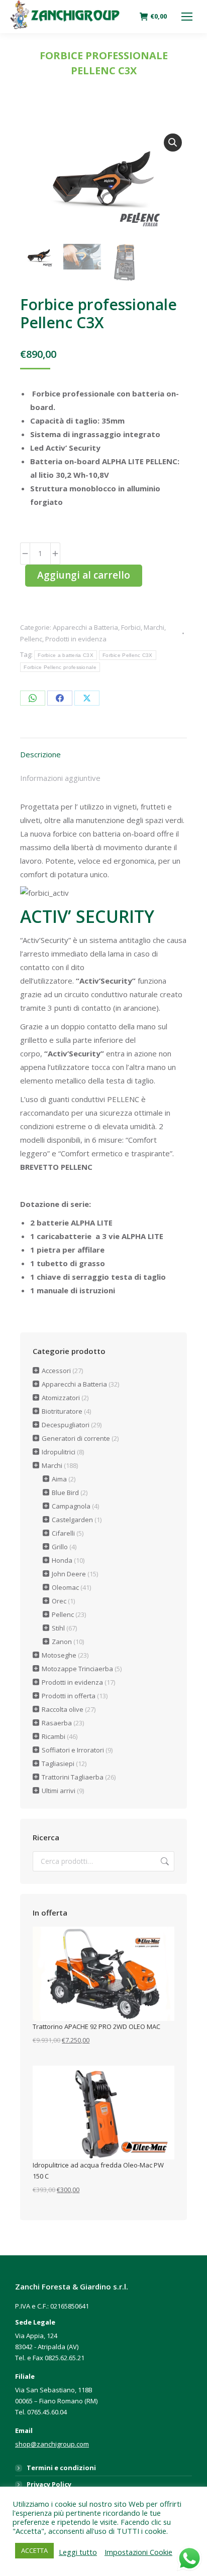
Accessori (56, 1371)
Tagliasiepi (58, 1764)
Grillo (60, 1547)
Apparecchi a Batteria (85, 627)
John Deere (69, 1574)
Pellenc (31, 639)
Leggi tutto (78, 2552)
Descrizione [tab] (40, 754)
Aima (59, 1479)
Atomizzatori (61, 1398)
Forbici (131, 627)
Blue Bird (65, 1493)
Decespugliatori (66, 1425)
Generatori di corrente (76, 1438)
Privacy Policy (49, 2484)
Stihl (58, 1628)
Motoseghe (59, 1655)
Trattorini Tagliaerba (73, 1777)
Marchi (154, 627)
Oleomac (65, 1587)
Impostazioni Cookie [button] (138, 2552)
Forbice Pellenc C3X (128, 655)
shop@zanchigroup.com (52, 2444)
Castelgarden (72, 1520)
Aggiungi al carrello (84, 575)
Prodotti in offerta (69, 1696)
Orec (59, 1601)
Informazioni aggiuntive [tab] (60, 778)
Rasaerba (57, 1723)
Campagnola (71, 1506)
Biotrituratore (62, 1411)
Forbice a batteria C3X (66, 655)
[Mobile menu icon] (187, 17)
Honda (62, 1560)
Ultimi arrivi (59, 1791)
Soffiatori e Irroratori (73, 1750)
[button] (173, 143)
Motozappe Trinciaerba (77, 1669)
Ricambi (54, 1736)
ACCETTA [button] (34, 2550)
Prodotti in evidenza (76, 639)
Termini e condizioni (61, 2468)
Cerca (164, 1861)
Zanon (62, 1642)
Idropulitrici (59, 1452)
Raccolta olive (63, 1709)
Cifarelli (63, 1533)
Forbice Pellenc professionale (60, 667)
